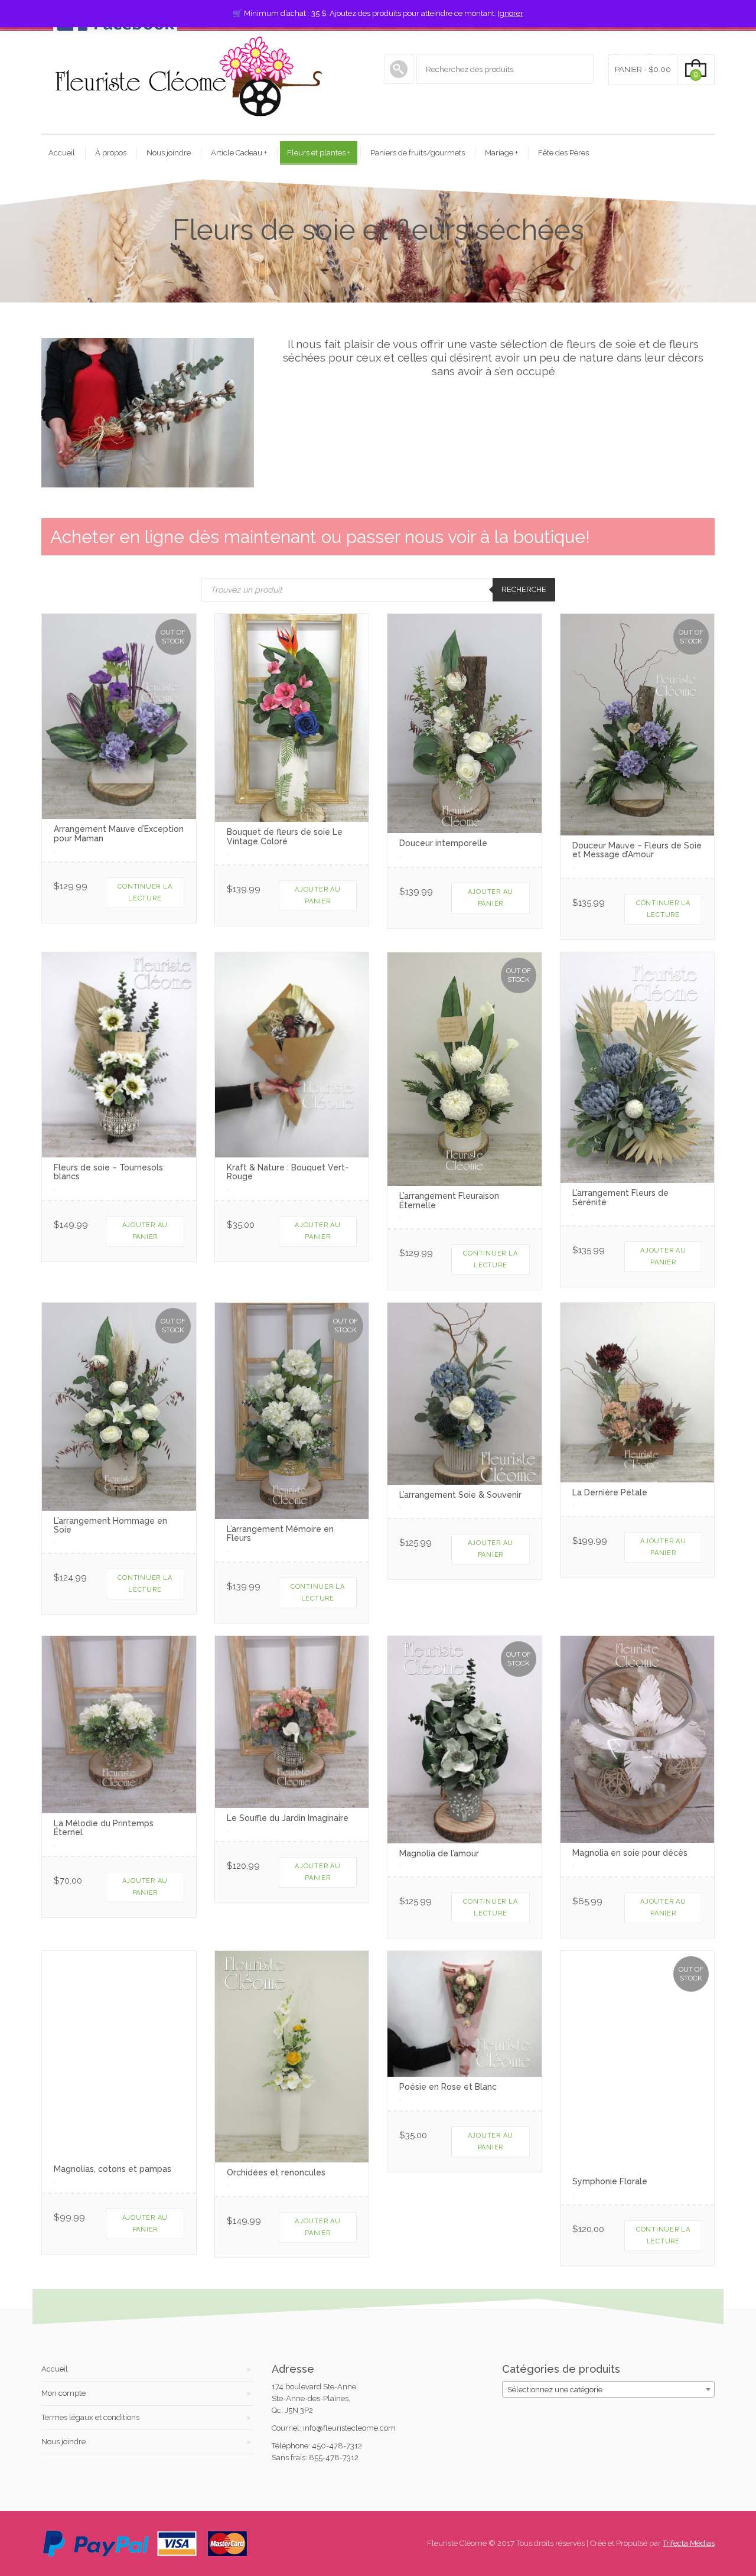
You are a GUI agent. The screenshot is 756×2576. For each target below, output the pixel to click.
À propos (111, 153)
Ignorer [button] (511, 13)
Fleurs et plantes (319, 153)
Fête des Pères (563, 153)
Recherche (524, 589)
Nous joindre (169, 153)
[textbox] (608, 2390)
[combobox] (608, 2389)
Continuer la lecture (145, 892)
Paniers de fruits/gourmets (418, 153)
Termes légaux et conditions (90, 2417)
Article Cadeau (239, 153)
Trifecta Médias (689, 2543)
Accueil (62, 153)
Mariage (501, 153)
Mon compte (63, 2393)
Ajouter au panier (318, 895)
